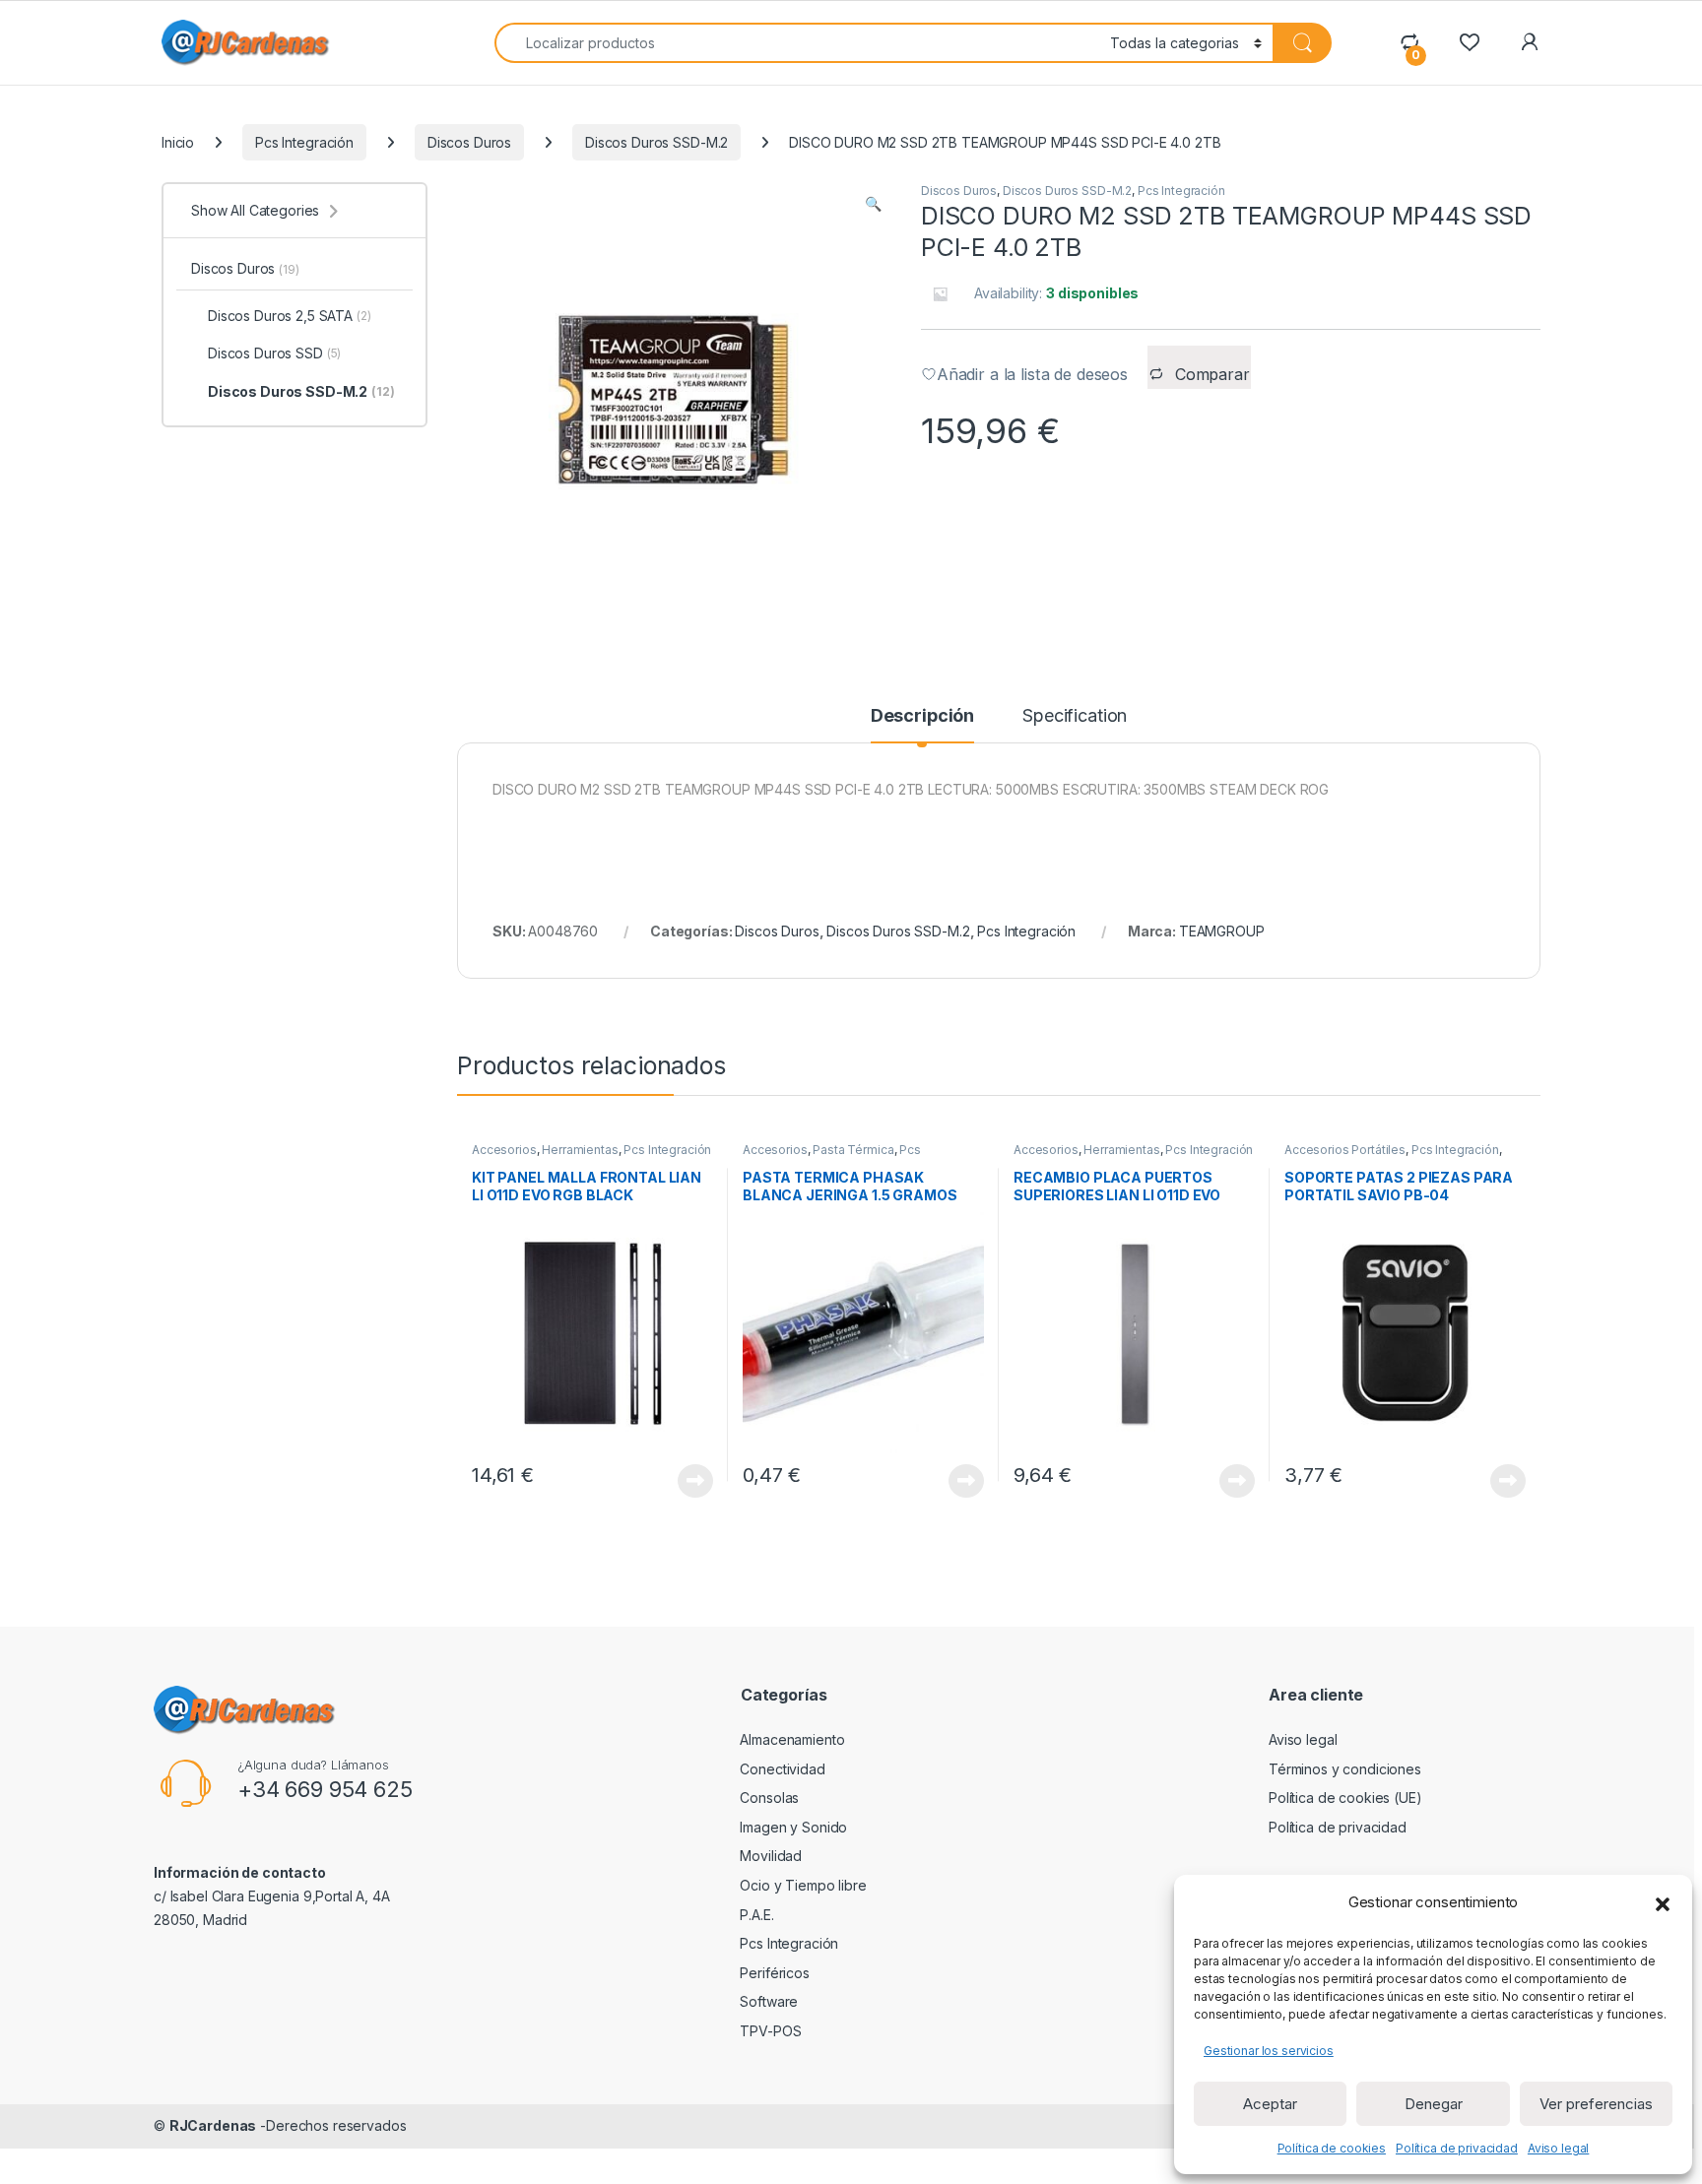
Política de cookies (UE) (1345, 1798)
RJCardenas (213, 2125)
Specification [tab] (1075, 716)
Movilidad (771, 1856)
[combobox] (797, 43)
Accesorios (504, 1150)
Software (769, 2001)
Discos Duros (469, 142)
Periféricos (774, 1973)
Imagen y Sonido (793, 1827)
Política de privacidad (1457, 2148)
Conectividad (782, 1769)
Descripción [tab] (922, 716)
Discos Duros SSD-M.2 (656, 142)
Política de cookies (1332, 2148)
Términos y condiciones (1345, 1769)
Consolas (769, 1798)
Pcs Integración (304, 142)
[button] (1663, 1902)
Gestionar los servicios (1269, 2051)
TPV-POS (770, 2031)
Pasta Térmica (853, 1150)
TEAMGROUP (1222, 931)
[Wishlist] (1469, 42)
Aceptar (1270, 2104)
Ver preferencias (1596, 2104)
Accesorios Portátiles (1345, 1150)
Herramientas (580, 1150)
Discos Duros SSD (274, 353)
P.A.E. (756, 1915)
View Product (688, 1481)
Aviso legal (1558, 2148)
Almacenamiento (792, 1739)
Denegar (1434, 2104)
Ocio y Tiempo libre (803, 1885)
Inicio (178, 142)
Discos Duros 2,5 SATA (290, 316)
